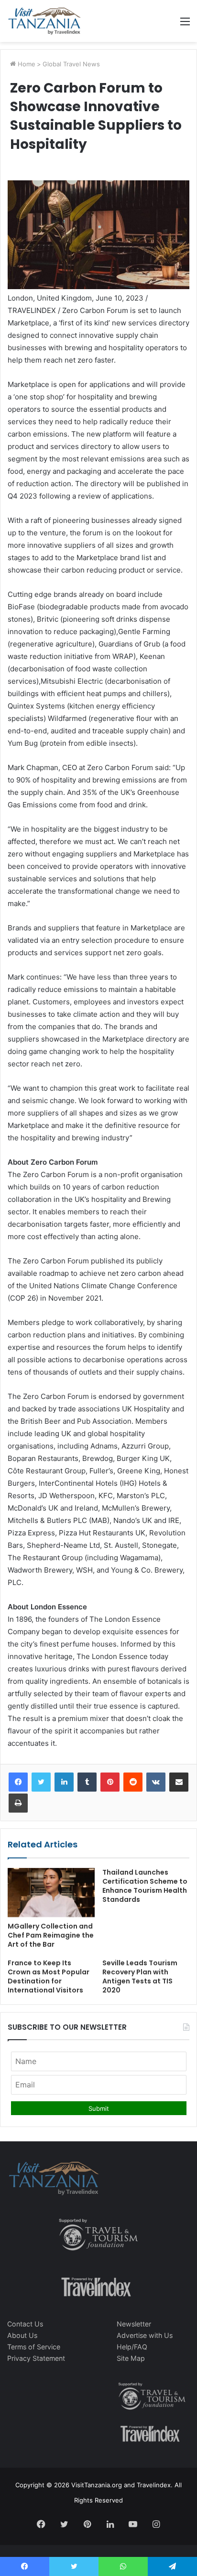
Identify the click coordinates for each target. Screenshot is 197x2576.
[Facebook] (18, 1782)
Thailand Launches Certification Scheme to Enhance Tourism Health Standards (145, 1886)
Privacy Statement (36, 2358)
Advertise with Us (145, 2335)
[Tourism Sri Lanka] (44, 21)
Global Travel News (71, 64)
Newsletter (134, 2324)
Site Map (131, 2358)
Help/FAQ (132, 2347)
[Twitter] (41, 1782)
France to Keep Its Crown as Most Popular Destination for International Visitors (49, 1976)
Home (26, 64)
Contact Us (25, 2324)
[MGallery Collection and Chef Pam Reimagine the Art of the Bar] (51, 1893)
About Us (22, 2335)
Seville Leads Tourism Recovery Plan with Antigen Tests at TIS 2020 (140, 1976)
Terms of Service (34, 2347)
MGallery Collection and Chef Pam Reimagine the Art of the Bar (51, 1935)
